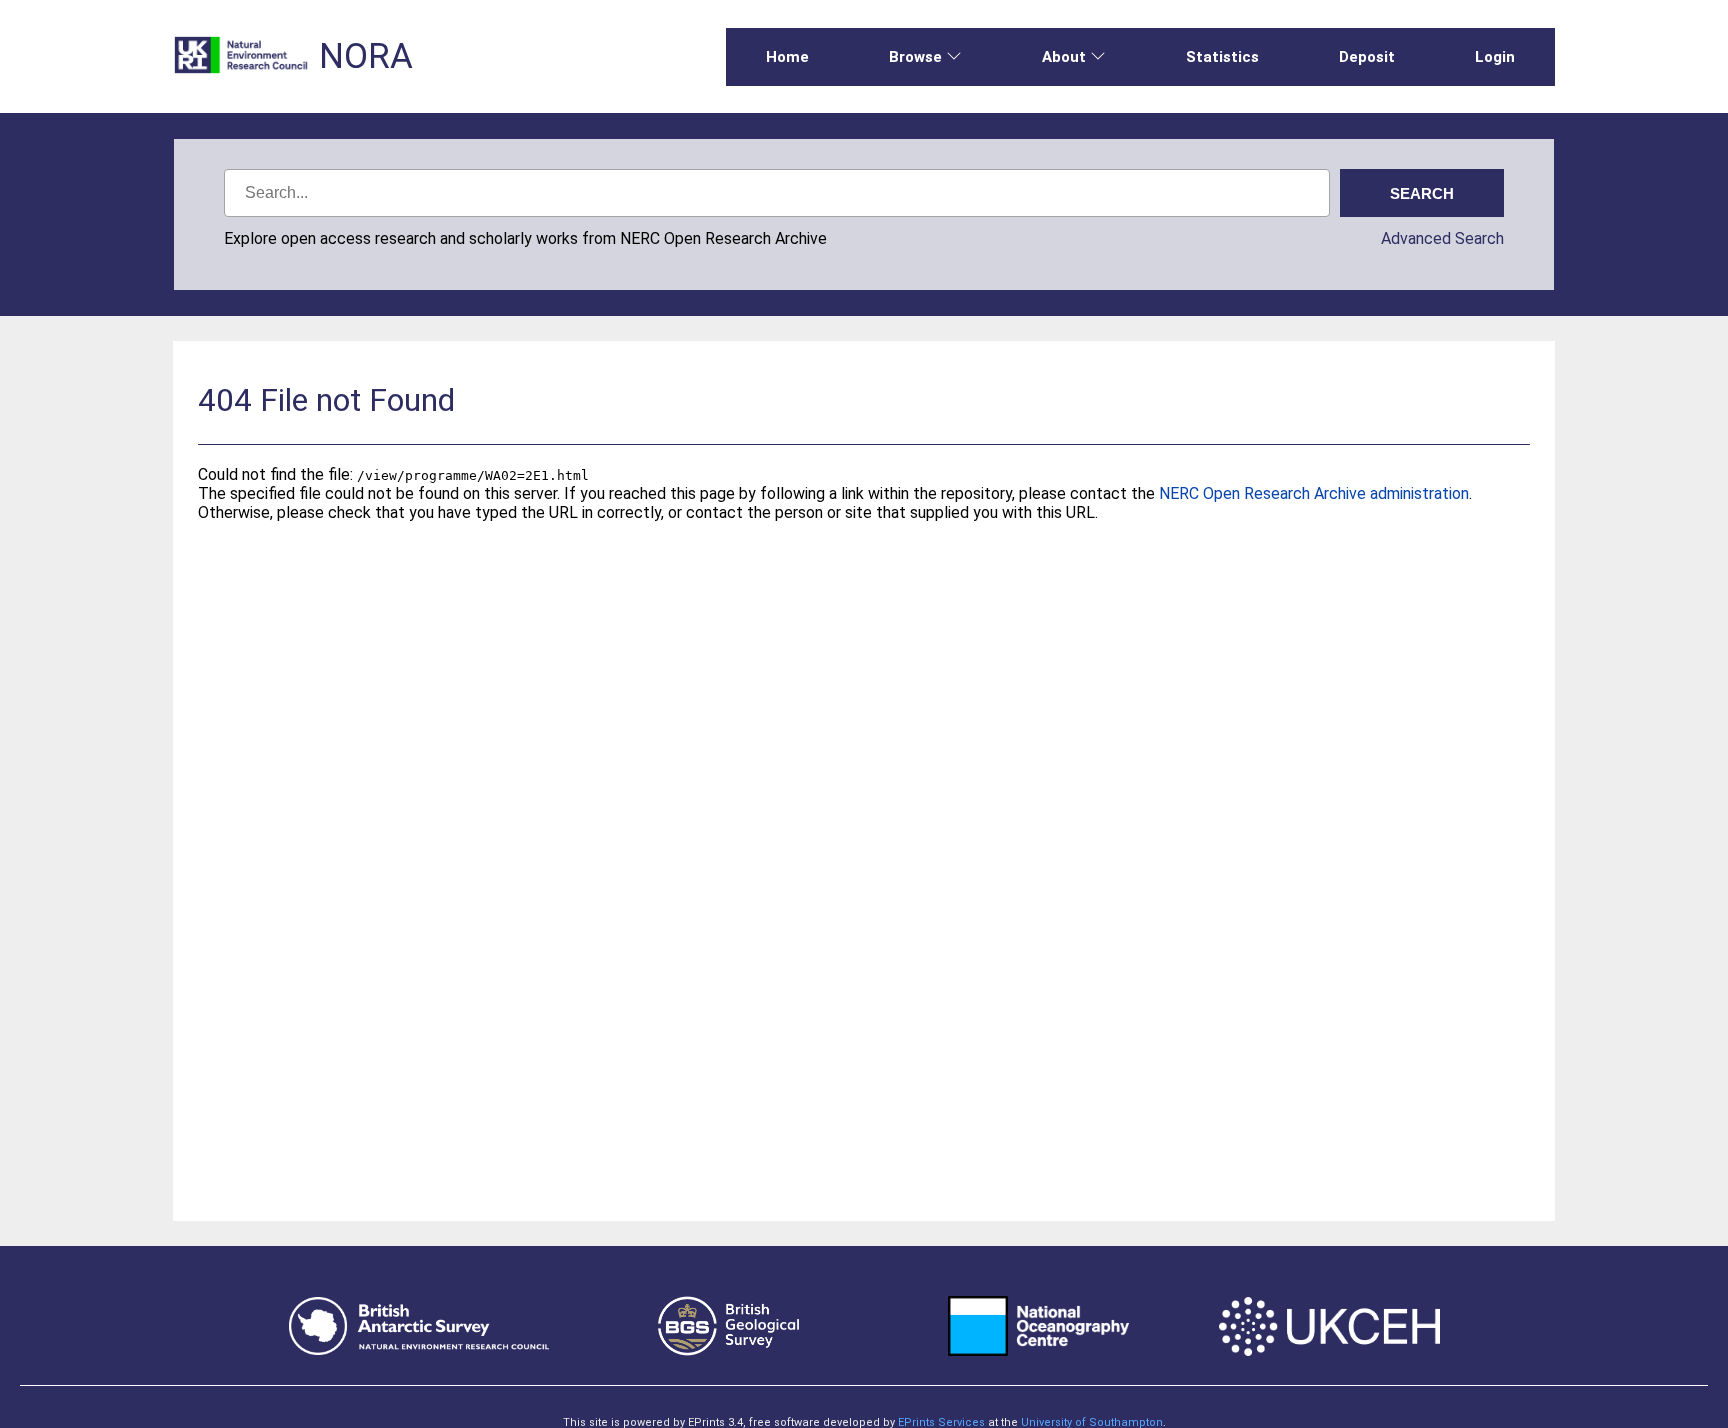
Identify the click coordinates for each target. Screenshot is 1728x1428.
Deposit (1367, 57)
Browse (915, 57)
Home (787, 57)
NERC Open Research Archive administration (1314, 493)
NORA (366, 56)
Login (1495, 57)
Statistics (1222, 57)
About (1064, 57)
